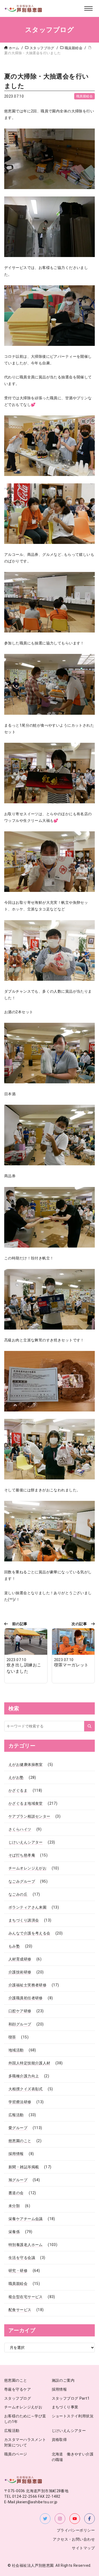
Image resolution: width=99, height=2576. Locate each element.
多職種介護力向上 (24, 2076)
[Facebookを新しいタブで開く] (89, 2519)
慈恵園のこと (20, 2141)
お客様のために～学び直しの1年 (25, 2419)
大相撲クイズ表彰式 (26, 2089)
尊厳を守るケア (18, 2389)
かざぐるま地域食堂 (26, 1803)
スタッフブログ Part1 (71, 2398)
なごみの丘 (18, 1894)
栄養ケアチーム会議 (26, 2219)
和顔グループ (20, 2024)
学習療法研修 (20, 2102)
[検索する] (89, 1726)
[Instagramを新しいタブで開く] (60, 2519)
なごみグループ (22, 1881)
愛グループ (18, 2128)
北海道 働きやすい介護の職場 (73, 2457)
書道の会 (16, 2193)
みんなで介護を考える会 (29, 1933)
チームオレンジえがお (27, 1868)
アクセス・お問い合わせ (74, 2539)
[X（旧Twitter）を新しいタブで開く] (45, 2519)
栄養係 (14, 2232)
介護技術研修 (20, 1972)
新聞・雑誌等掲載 (24, 2167)
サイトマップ (83, 2548)
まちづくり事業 (65, 2407)
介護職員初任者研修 (26, 1998)
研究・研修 (18, 2271)
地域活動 (16, 2050)
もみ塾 (14, 1946)
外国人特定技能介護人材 (29, 2063)
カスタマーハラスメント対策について (25, 2443)
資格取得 (59, 2440)
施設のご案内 (63, 2380)
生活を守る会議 (22, 2258)
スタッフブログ (18, 2398)
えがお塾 (16, 1777)
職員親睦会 (84, 96)
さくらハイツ (20, 1829)
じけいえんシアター (26, 1842)
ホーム (14, 48)
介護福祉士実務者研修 (27, 1985)
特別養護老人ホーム (26, 2245)
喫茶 (12, 2037)
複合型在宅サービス (26, 2297)
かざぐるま (18, 1790)
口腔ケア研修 (20, 2011)
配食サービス (20, 2310)
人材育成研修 (20, 1959)
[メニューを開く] (88, 8)
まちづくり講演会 (24, 1920)
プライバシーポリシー (76, 2530)
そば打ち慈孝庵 (22, 1855)
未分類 (14, 2206)
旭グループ (18, 2180)
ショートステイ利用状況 (73, 2416)
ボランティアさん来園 (27, 1907)
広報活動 (16, 2115)
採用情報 (16, 2154)
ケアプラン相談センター (29, 1816)
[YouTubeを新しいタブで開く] (75, 2519)
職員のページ (16, 2454)
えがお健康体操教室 (26, 1764)
